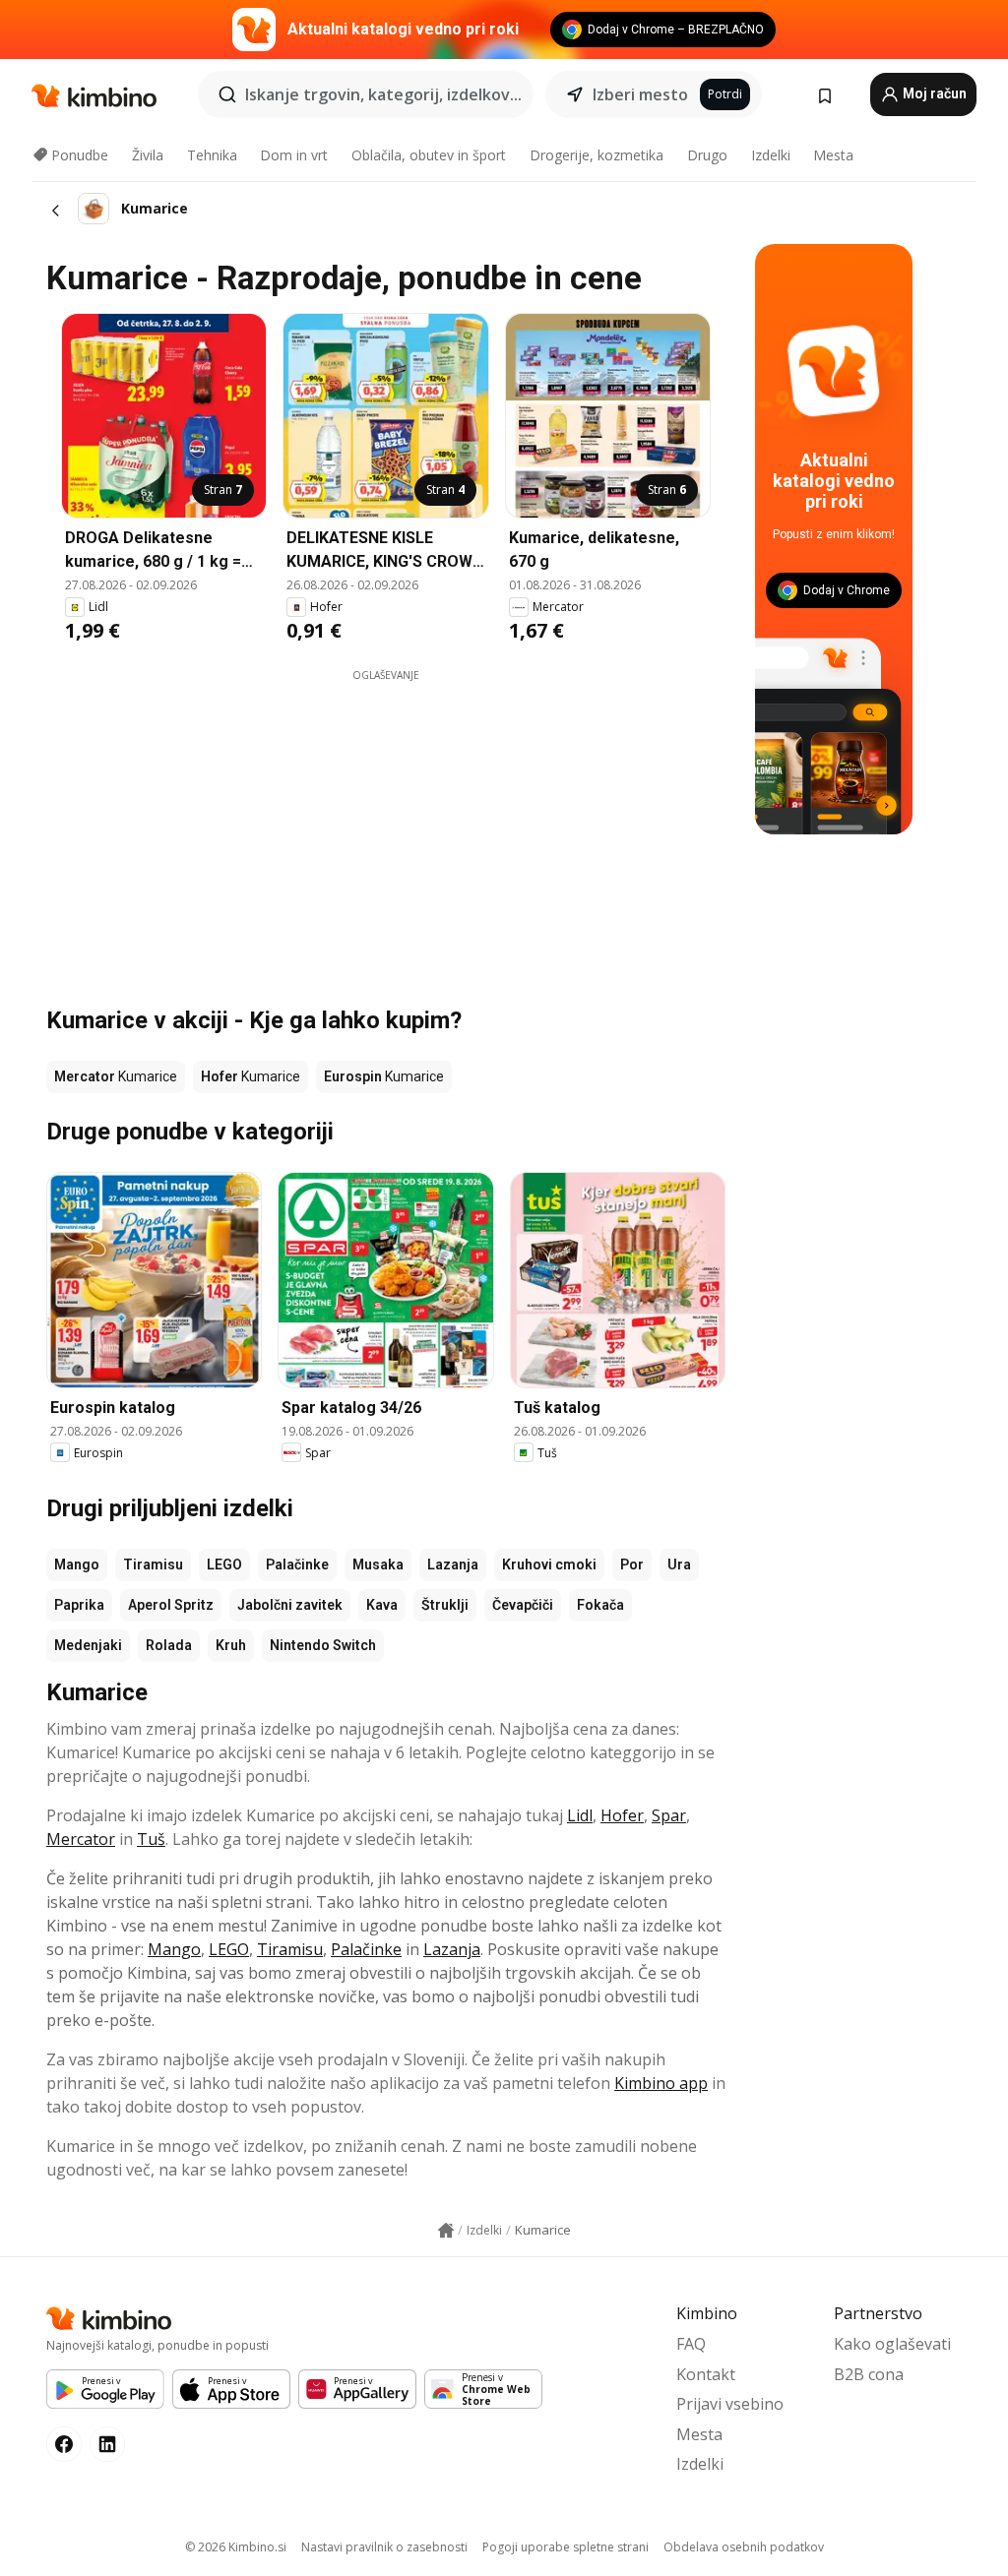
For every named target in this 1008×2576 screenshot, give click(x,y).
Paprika (79, 1605)
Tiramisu (153, 1564)
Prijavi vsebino (730, 2404)
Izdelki (771, 155)
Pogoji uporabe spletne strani (566, 2547)
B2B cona (869, 2374)
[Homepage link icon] (446, 2231)
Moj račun (933, 93)
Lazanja (453, 1564)
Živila (148, 155)
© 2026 (236, 2547)
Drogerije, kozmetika (597, 155)
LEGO (224, 1564)
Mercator (81, 1839)
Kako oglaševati (892, 2344)
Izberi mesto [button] (640, 94)
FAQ (691, 2344)
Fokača (600, 1605)
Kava (382, 1605)
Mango (77, 1564)
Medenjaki (88, 1645)
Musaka (378, 1564)
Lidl (580, 1815)
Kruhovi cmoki (549, 1564)
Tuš (151, 1839)
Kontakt (706, 2374)
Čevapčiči (523, 1605)
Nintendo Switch (323, 1645)
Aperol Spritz (171, 1605)
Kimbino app (661, 2083)
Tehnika (212, 155)
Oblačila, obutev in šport (429, 155)
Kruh (231, 1645)
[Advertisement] (445, 821)
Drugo (707, 155)
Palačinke (297, 1564)
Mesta (833, 155)
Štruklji (445, 1605)
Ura (679, 1564)
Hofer (622, 1815)
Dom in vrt (294, 155)
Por (632, 1564)
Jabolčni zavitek (290, 1605)
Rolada (169, 1645)
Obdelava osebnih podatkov (744, 2547)
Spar (669, 1815)
